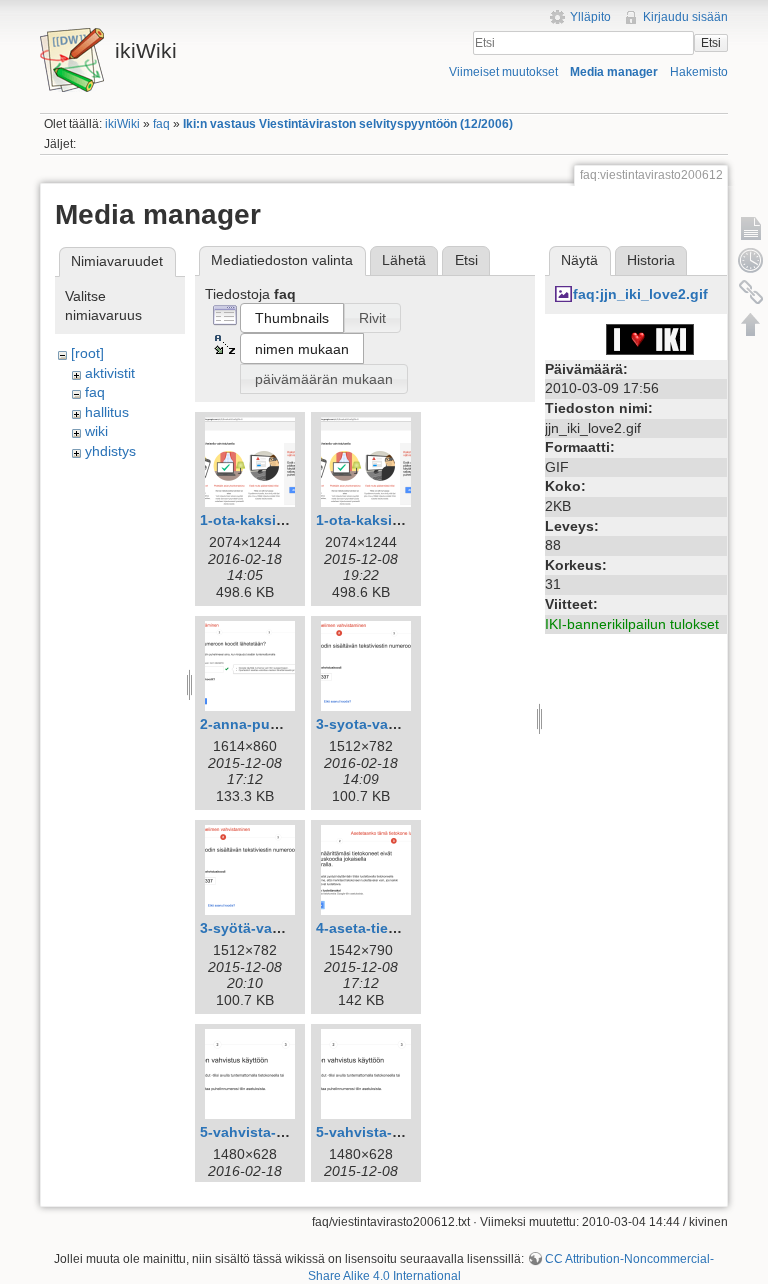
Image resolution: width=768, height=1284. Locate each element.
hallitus (107, 412)
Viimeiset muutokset (503, 72)
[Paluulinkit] (751, 292)
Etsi (711, 43)
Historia (651, 260)
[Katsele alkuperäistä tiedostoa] (650, 338)
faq (161, 124)
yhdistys (110, 451)
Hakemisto (699, 72)
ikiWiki (122, 124)
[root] (87, 353)
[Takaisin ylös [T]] (751, 324)
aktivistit (110, 373)
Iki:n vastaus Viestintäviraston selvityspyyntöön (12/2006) (348, 124)
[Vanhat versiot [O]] (751, 260)
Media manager (614, 72)
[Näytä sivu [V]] (751, 228)
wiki (96, 431)
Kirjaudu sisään (685, 17)
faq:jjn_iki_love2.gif (640, 294)
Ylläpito (590, 17)
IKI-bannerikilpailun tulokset (632, 624)
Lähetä (404, 260)
